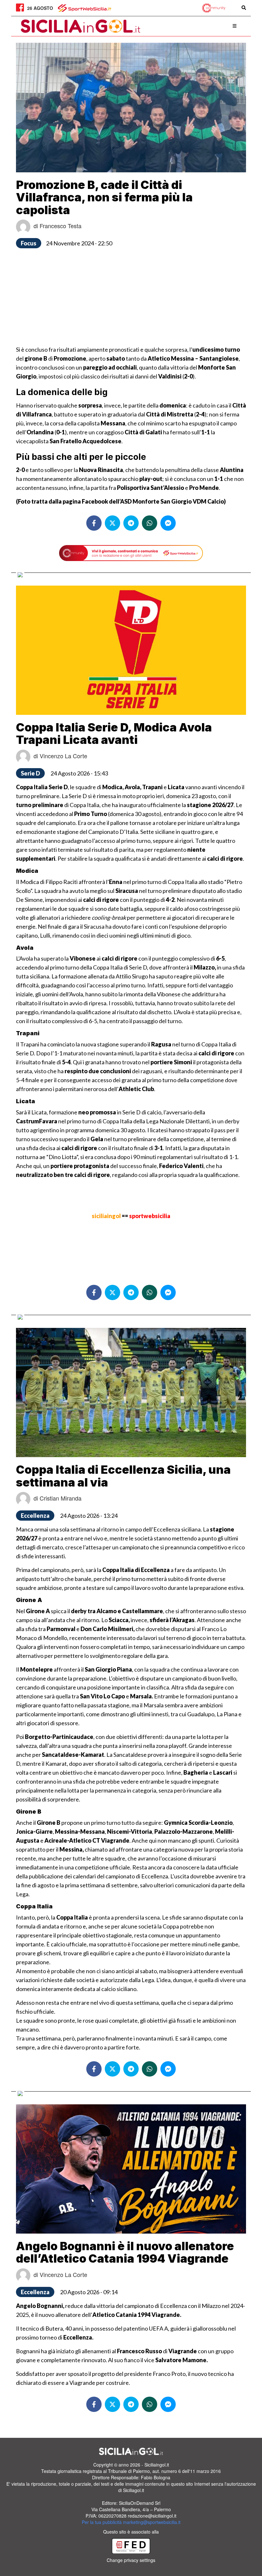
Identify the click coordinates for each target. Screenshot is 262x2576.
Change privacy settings (131, 2560)
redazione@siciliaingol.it (152, 2516)
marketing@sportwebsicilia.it (152, 2522)
